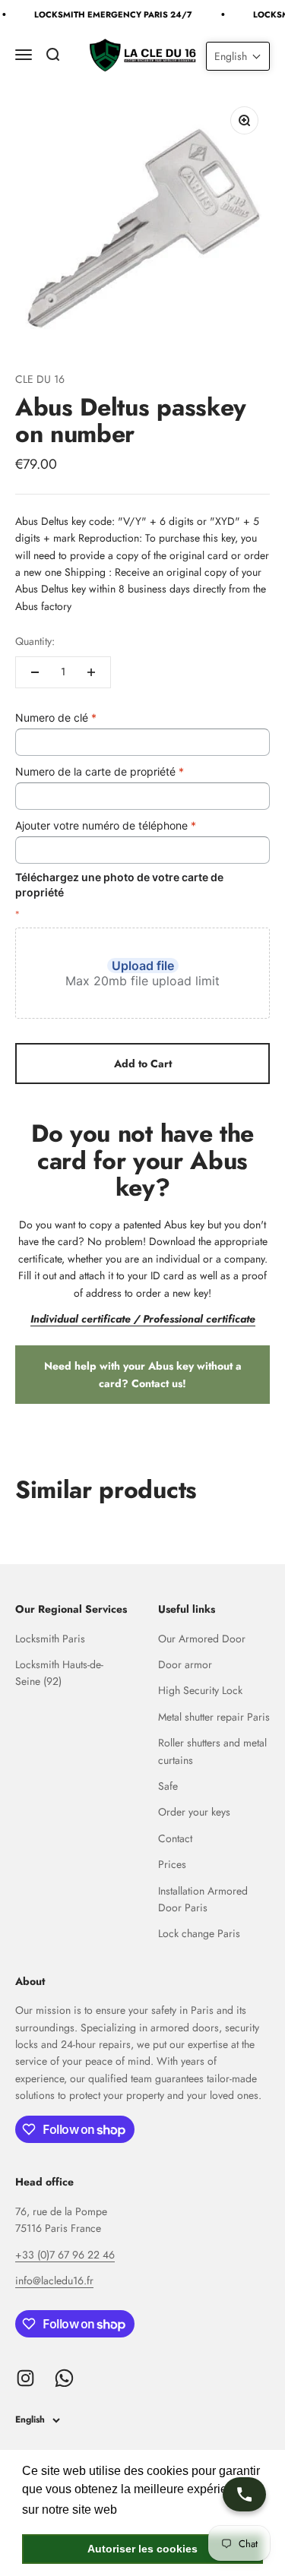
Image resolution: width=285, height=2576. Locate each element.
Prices (172, 1864)
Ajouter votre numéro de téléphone (106, 825)
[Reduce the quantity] (35, 672)
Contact (175, 1838)
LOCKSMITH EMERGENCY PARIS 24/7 (111, 14)
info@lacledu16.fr (54, 2280)
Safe (168, 1786)
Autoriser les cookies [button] (142, 2549)
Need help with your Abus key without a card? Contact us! (143, 1374)
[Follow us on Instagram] (25, 2378)
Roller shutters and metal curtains (212, 1751)
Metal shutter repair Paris (214, 1717)
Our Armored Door (202, 1639)
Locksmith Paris (50, 1639)
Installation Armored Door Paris (203, 1899)
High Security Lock (200, 1690)
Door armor (185, 1664)
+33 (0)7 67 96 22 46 (65, 2255)
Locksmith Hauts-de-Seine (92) (59, 1673)
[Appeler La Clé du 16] (244, 2494)
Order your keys (194, 1812)
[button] (238, 56)
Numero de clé (56, 717)
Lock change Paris (199, 1933)
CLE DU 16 (40, 379)
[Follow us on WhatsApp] (64, 2378)
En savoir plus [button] (161, 2510)
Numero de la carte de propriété (100, 771)
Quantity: (35, 641)
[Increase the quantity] (91, 672)
